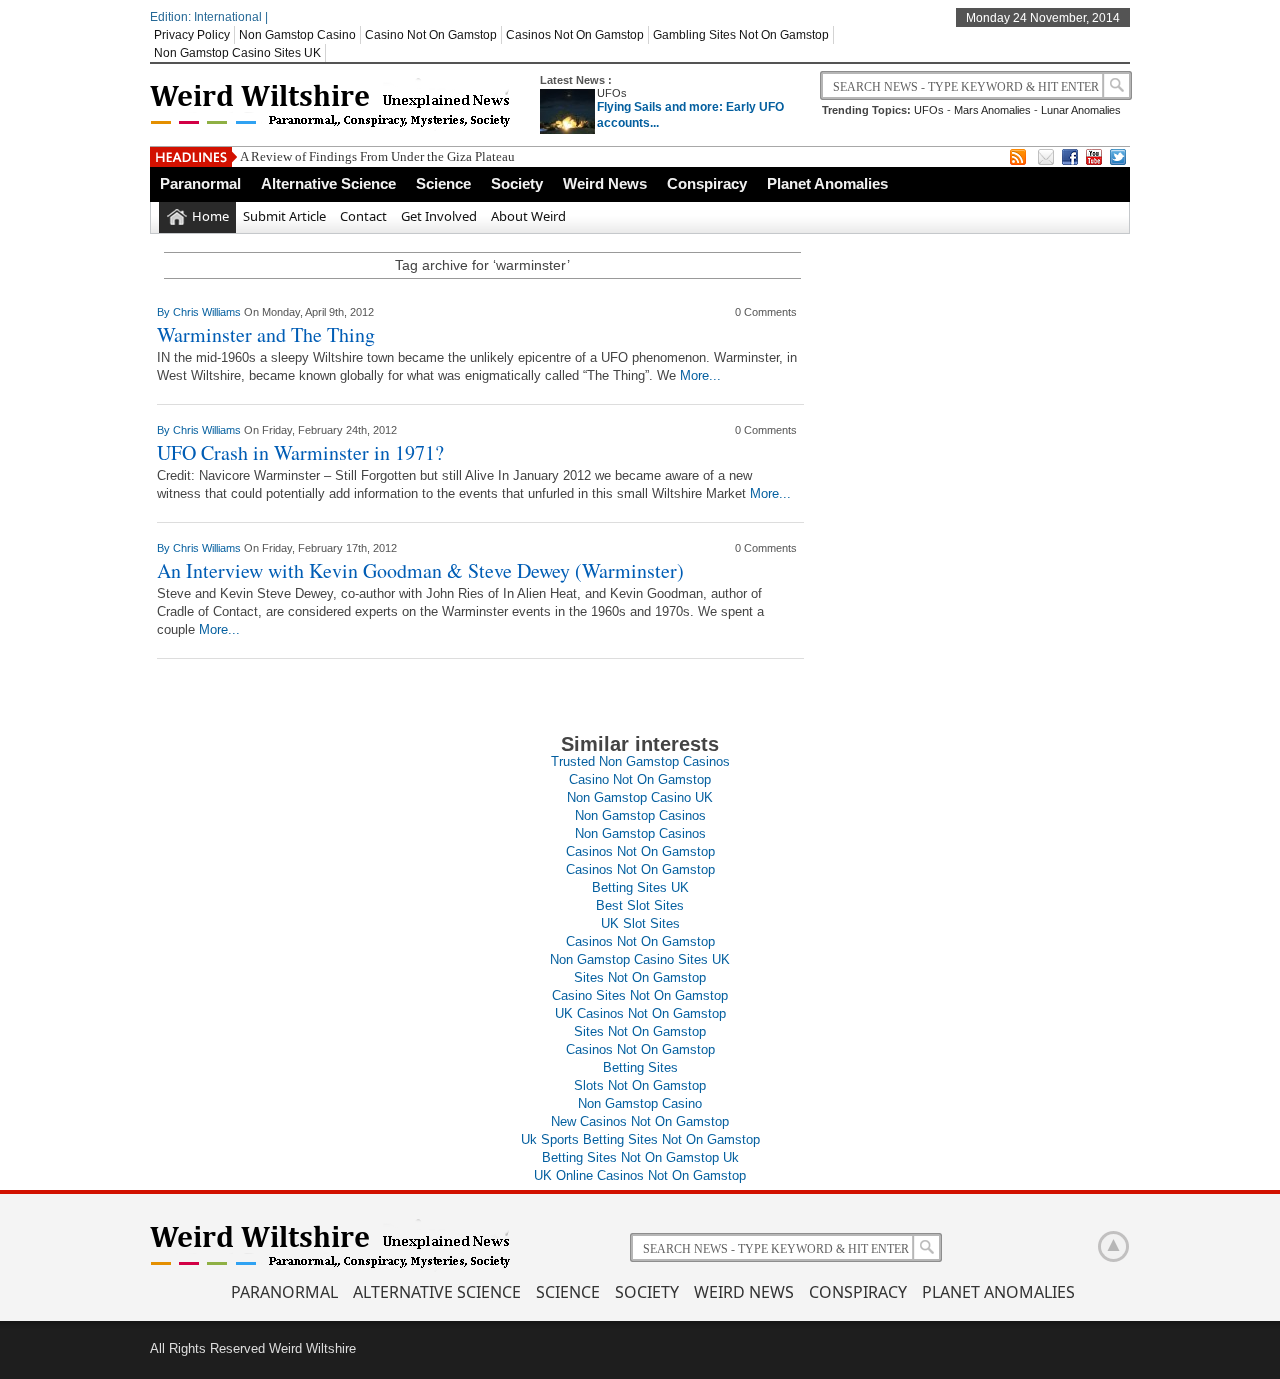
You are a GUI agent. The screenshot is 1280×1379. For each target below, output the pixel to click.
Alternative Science (328, 183)
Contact (363, 216)
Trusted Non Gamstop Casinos (640, 761)
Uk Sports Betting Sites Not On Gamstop (640, 1139)
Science (443, 183)
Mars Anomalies (992, 110)
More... (700, 375)
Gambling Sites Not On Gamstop (741, 35)
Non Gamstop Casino (297, 35)
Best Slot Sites (640, 905)
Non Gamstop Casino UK (640, 797)
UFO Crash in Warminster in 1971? (300, 452)
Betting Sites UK (640, 887)
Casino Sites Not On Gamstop (640, 995)
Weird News (605, 183)
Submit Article (284, 216)
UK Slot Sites (640, 923)
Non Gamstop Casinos (640, 815)
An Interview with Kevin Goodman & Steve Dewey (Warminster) (420, 570)
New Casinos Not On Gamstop (640, 1121)
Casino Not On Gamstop (431, 35)
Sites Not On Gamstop (640, 977)
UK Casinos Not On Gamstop (640, 1013)
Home (210, 216)
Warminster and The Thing (266, 334)
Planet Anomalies (827, 183)
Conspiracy (707, 183)
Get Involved (439, 216)
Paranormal (200, 183)
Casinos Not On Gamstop (575, 35)
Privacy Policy (192, 35)
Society (517, 183)
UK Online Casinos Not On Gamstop (640, 1175)
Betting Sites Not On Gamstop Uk (640, 1157)
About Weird (528, 216)
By (165, 312)
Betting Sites (640, 1067)
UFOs (612, 93)
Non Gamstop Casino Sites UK (237, 53)
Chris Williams (208, 312)
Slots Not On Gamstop (640, 1085)
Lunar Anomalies (1081, 110)
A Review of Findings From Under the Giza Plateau (377, 156)
